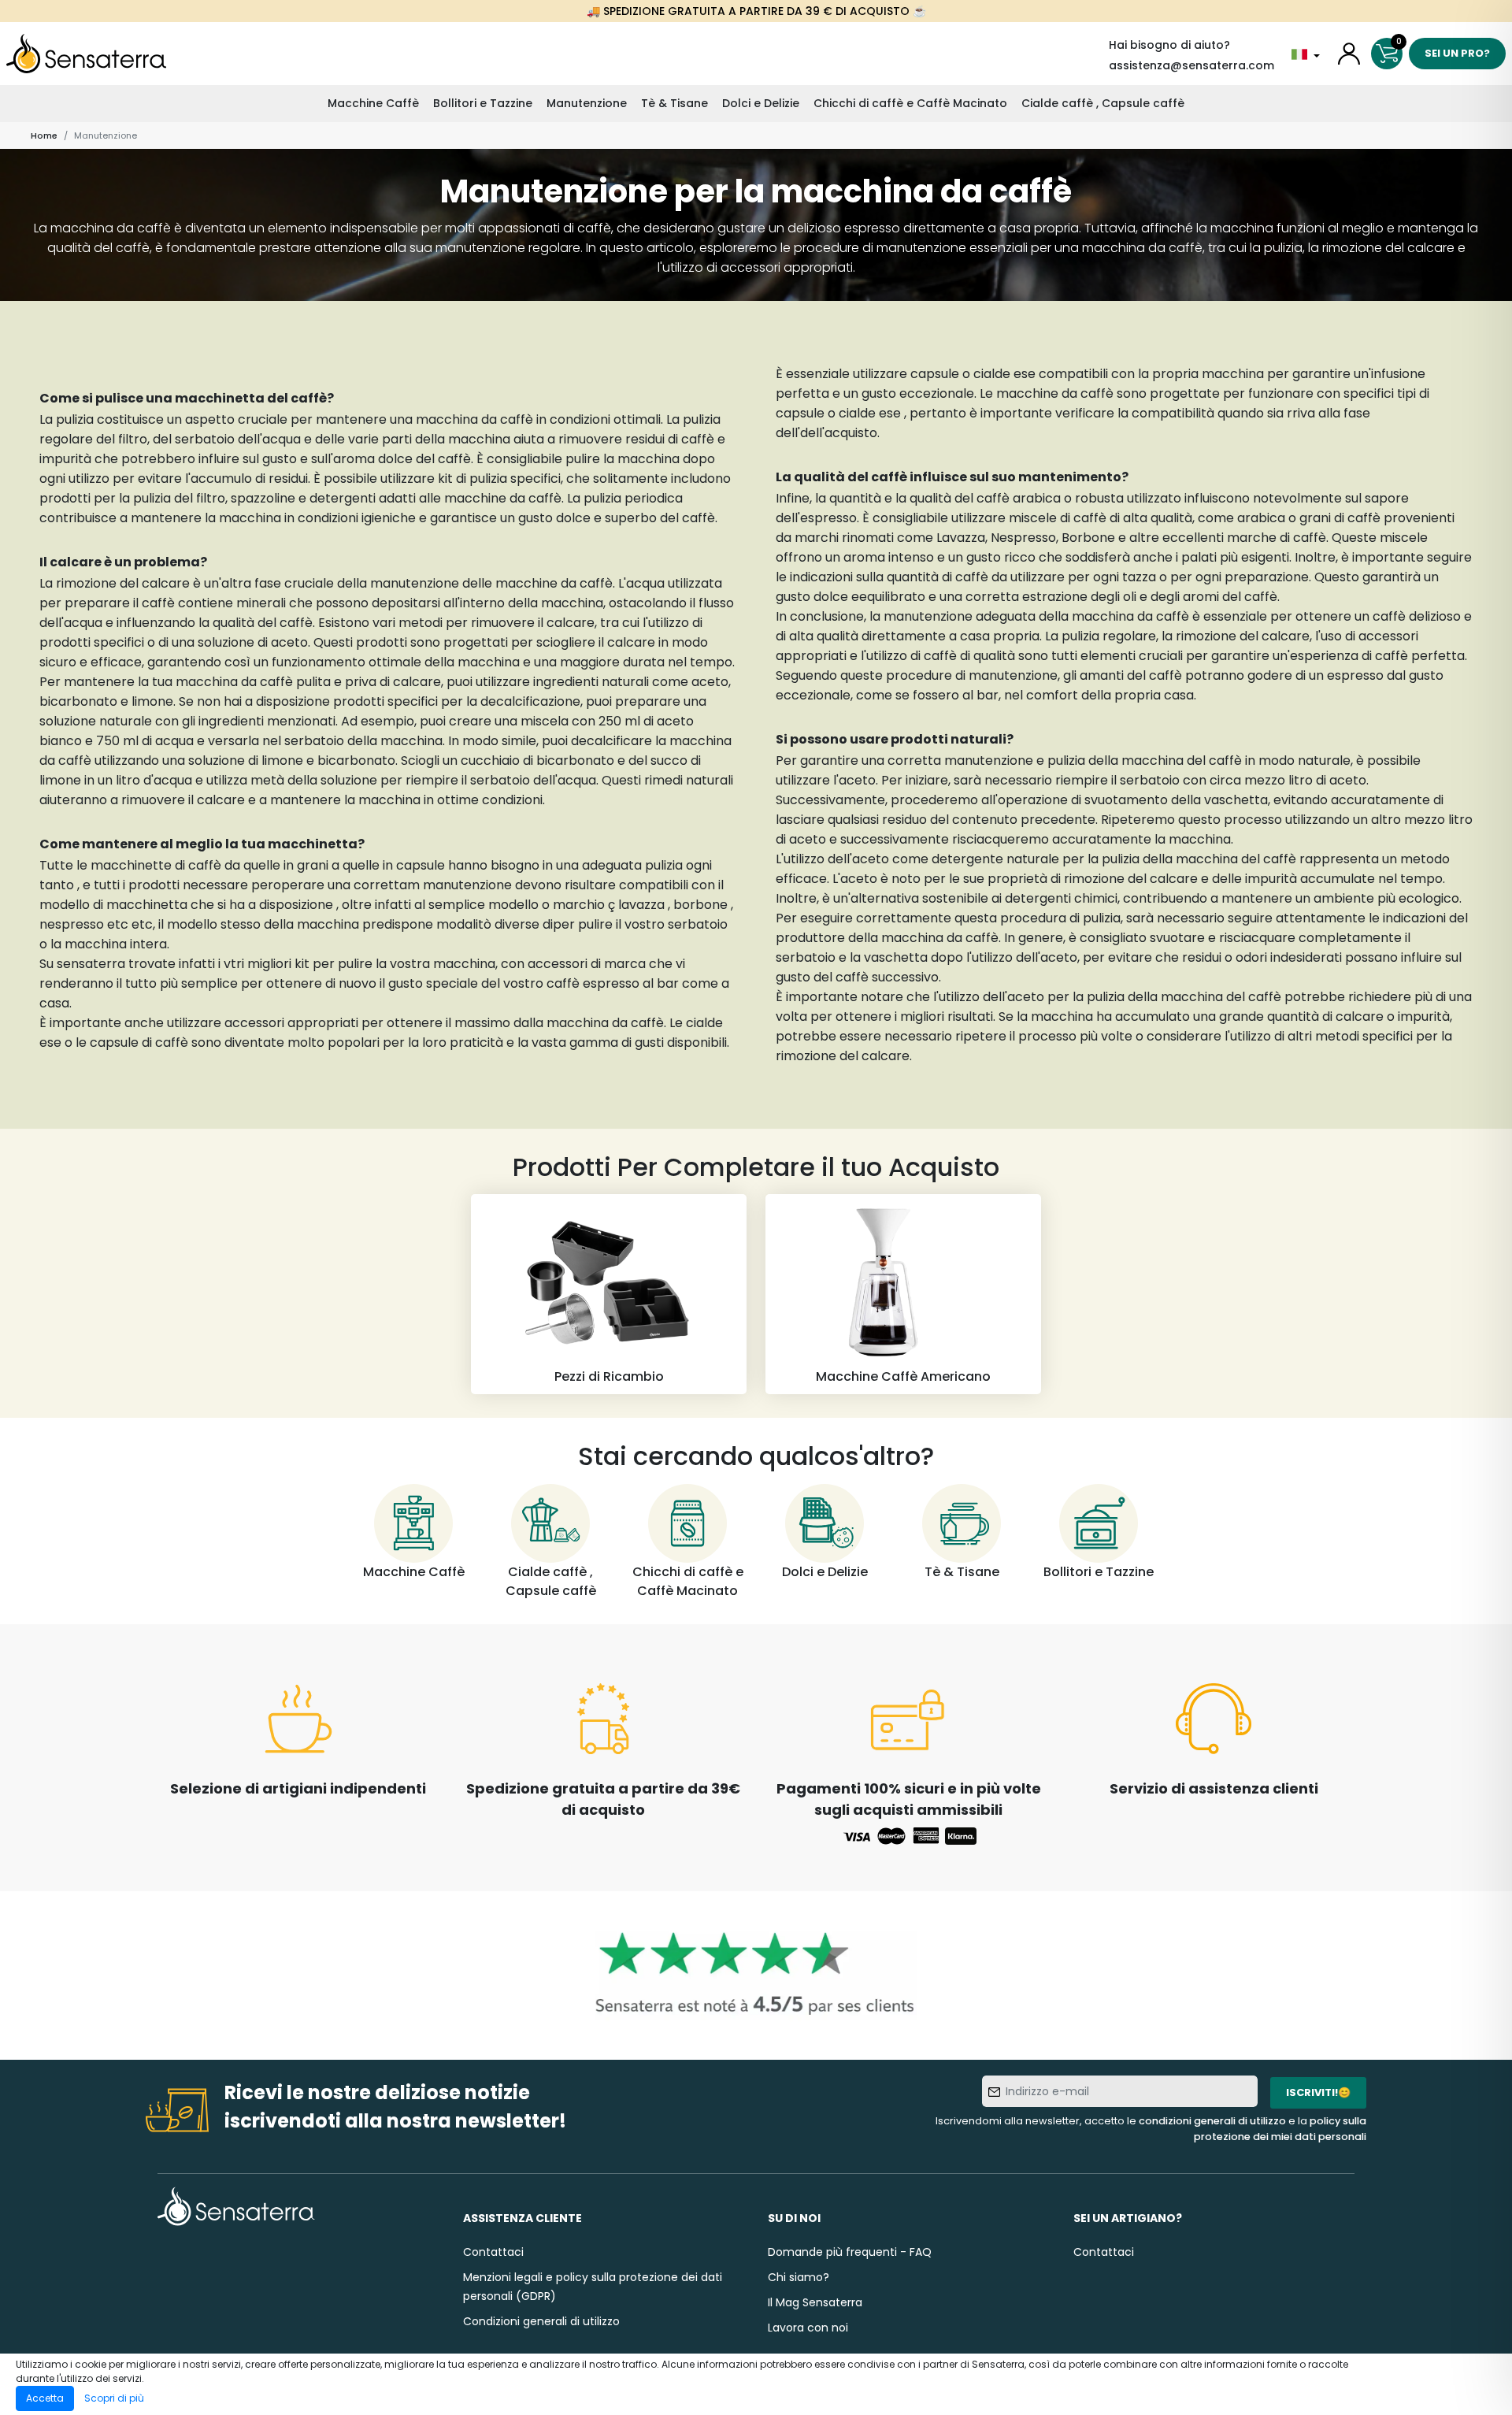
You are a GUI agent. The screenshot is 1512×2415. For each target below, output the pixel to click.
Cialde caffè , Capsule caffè (1103, 103)
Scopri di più (114, 2398)
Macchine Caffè (373, 103)
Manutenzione (587, 103)
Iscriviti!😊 (1318, 2092)
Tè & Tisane (674, 103)
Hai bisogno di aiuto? (1169, 45)
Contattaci (493, 2252)
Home (44, 135)
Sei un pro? (1457, 53)
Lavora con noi (808, 2328)
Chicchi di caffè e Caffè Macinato (910, 103)
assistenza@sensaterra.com (1191, 65)
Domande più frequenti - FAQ (850, 2252)
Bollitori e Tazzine (483, 103)
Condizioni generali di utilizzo (541, 2321)
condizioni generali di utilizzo (1212, 2121)
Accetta (45, 2398)
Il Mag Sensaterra (815, 2302)
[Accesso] (1349, 54)
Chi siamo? (799, 2277)
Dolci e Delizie (761, 103)
